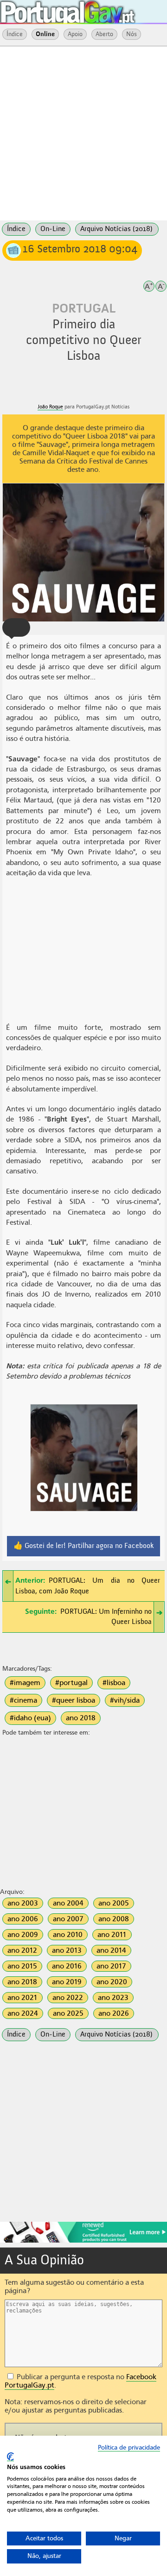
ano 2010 (68, 1935)
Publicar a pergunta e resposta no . (80, 2381)
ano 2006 (23, 1919)
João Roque (50, 407)
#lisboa (114, 1683)
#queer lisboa (74, 1700)
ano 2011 (112, 1935)
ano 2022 (68, 1998)
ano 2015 (22, 1966)
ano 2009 (23, 1935)
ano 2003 (23, 1903)
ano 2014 (111, 1950)
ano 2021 (22, 1998)
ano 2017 (111, 1966)
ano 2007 (68, 1919)
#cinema (23, 1700)
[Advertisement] (83, 132)
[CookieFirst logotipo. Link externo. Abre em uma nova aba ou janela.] (10, 2457)
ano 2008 (114, 1919)
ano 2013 (67, 1950)
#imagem (25, 1683)
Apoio (75, 34)
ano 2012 (22, 1950)
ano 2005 (114, 1903)
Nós (132, 34)
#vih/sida (125, 1700)
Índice (15, 34)
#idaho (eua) (30, 1718)
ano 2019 (67, 1982)
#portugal (71, 1683)
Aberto (104, 34)
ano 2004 (68, 1903)
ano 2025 (68, 2013)
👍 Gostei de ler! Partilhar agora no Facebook (84, 1546)
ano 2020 (112, 1982)
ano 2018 (81, 1718)
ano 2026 (114, 2013)
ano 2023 (113, 1998)
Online (45, 34)
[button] (16, 627)
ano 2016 (67, 1966)
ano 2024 (23, 2013)
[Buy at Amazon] (83, 2241)
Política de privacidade (129, 2448)
